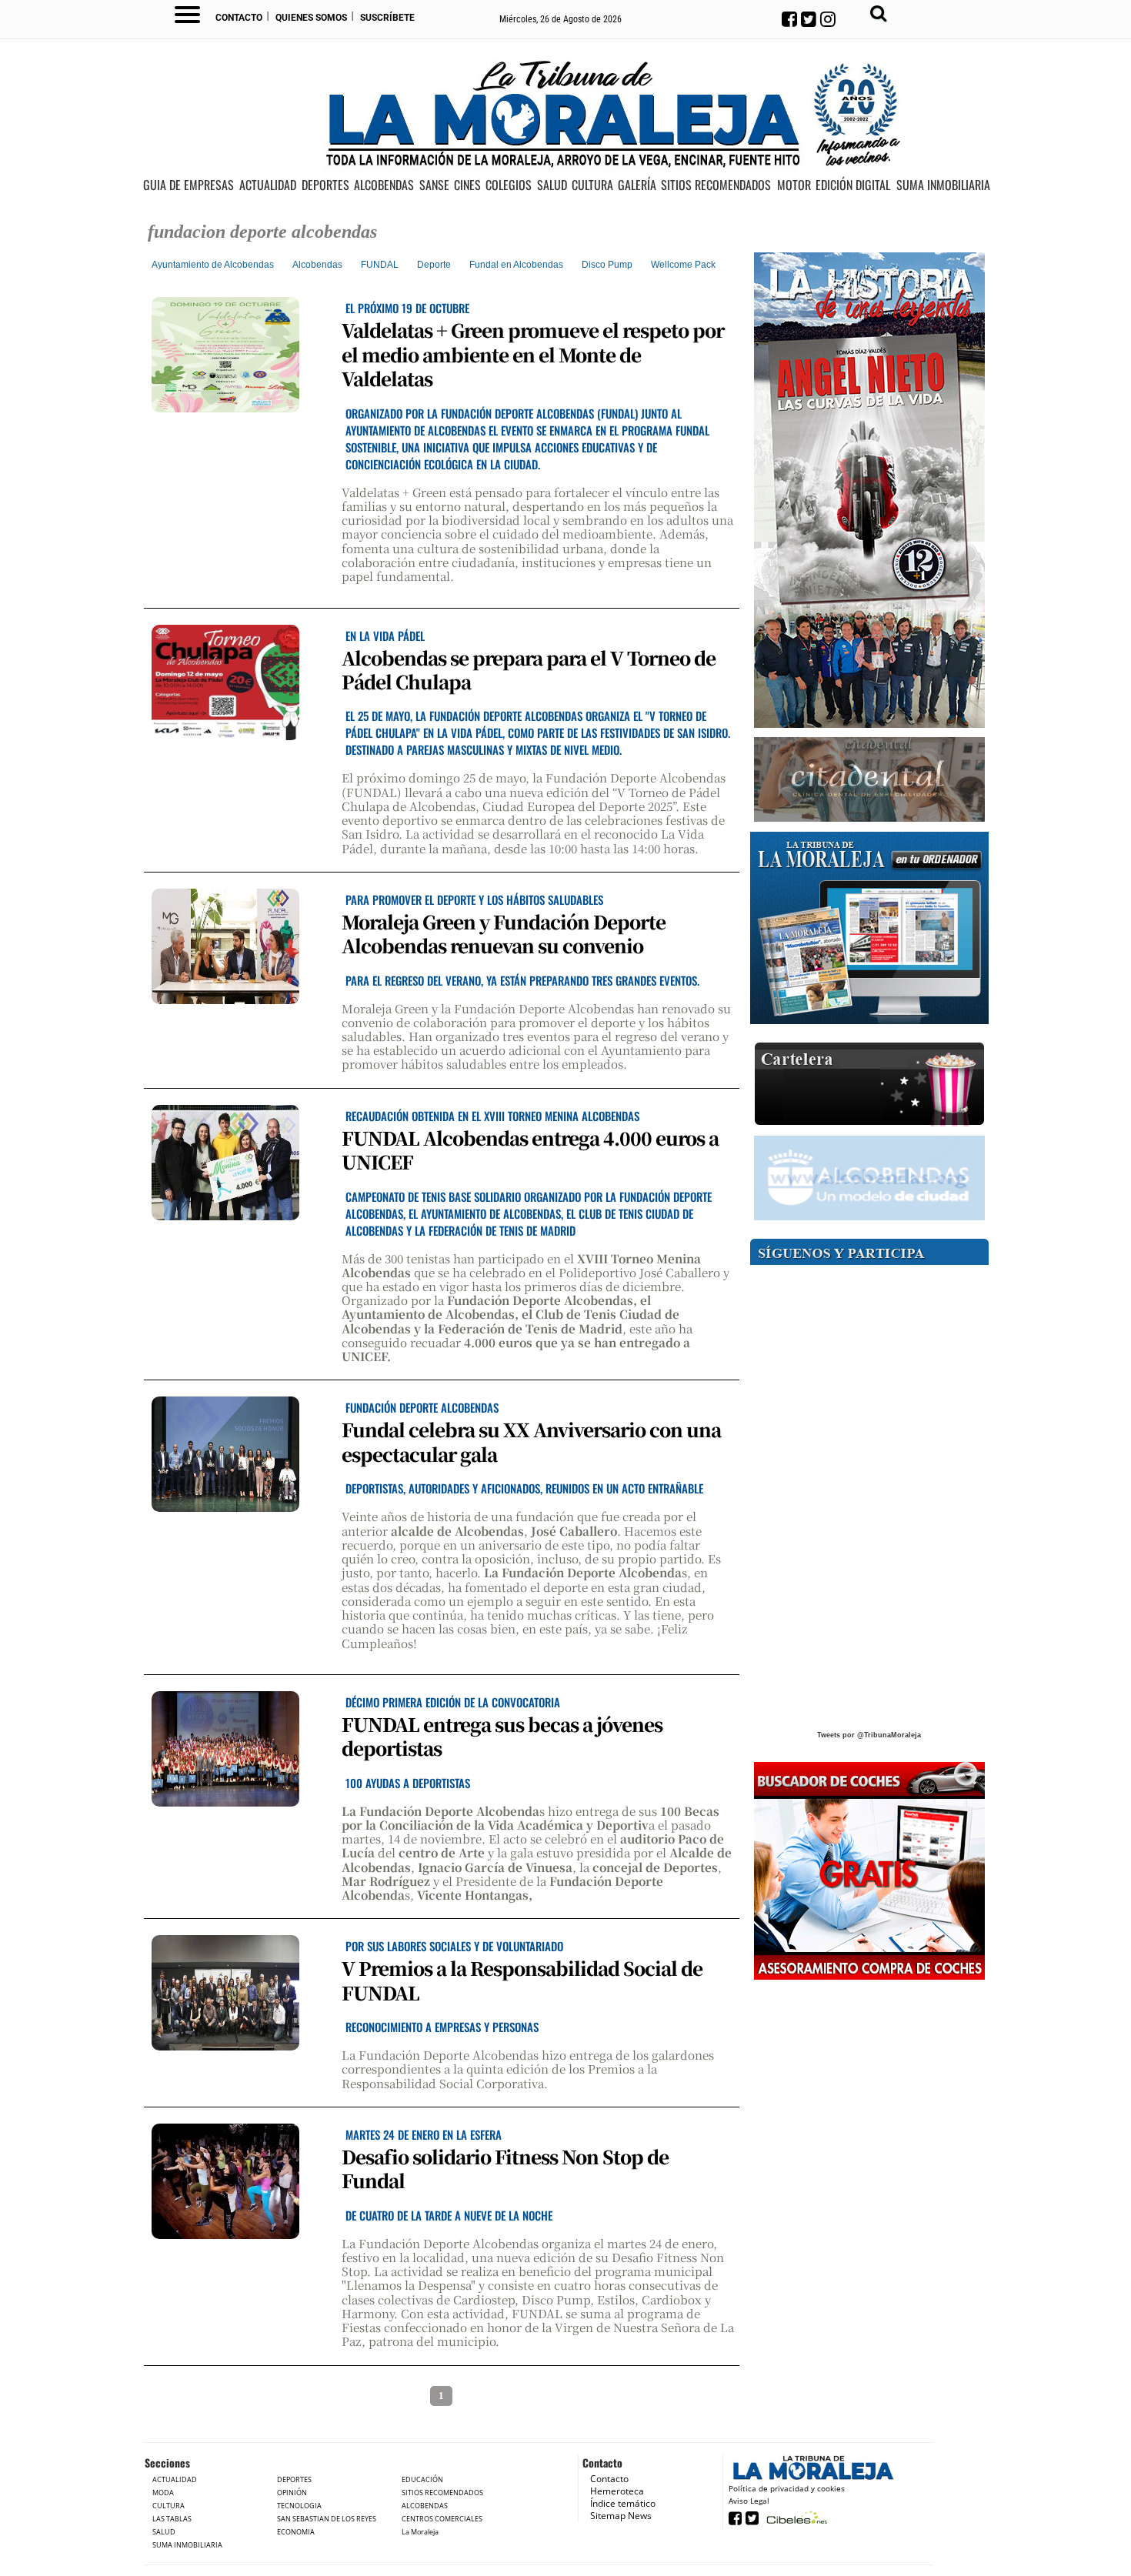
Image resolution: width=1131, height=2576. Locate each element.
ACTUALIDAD (268, 185)
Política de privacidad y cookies (787, 2488)
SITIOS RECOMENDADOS (716, 185)
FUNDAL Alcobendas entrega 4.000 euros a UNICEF (530, 1150)
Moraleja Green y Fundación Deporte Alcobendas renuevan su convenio (504, 933)
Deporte (434, 265)
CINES (467, 185)
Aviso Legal (749, 2501)
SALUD (552, 185)
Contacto (239, 18)
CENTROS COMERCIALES (442, 2519)
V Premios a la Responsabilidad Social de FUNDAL (522, 1980)
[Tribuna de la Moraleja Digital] (869, 928)
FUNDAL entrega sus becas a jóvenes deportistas (502, 1736)
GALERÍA (637, 185)
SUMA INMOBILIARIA (943, 185)
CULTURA (592, 185)
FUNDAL (380, 265)
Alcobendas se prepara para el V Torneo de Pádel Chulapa (529, 669)
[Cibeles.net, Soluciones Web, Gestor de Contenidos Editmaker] (795, 2517)
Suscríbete (387, 18)
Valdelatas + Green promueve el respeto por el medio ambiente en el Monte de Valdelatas (533, 354)
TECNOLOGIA (299, 2506)
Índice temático (623, 2503)
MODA (163, 2493)
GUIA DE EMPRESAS (188, 185)
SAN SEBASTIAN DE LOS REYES (327, 2519)
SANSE (434, 185)
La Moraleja (420, 2532)
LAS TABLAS (172, 2519)
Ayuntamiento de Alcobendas (213, 265)
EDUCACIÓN (422, 2479)
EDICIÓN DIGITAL (853, 185)
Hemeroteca (617, 2491)
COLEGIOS (509, 185)
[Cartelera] (869, 1084)
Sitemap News (621, 2516)
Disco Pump (607, 265)
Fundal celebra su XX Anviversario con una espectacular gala (531, 1441)
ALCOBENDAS (384, 185)
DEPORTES (325, 185)
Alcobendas (317, 265)
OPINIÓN (292, 2493)
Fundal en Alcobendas (516, 265)
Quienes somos (311, 18)
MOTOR (794, 185)
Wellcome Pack (683, 265)
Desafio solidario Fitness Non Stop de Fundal (505, 2168)
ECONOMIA (296, 2532)
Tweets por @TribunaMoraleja (869, 1735)
